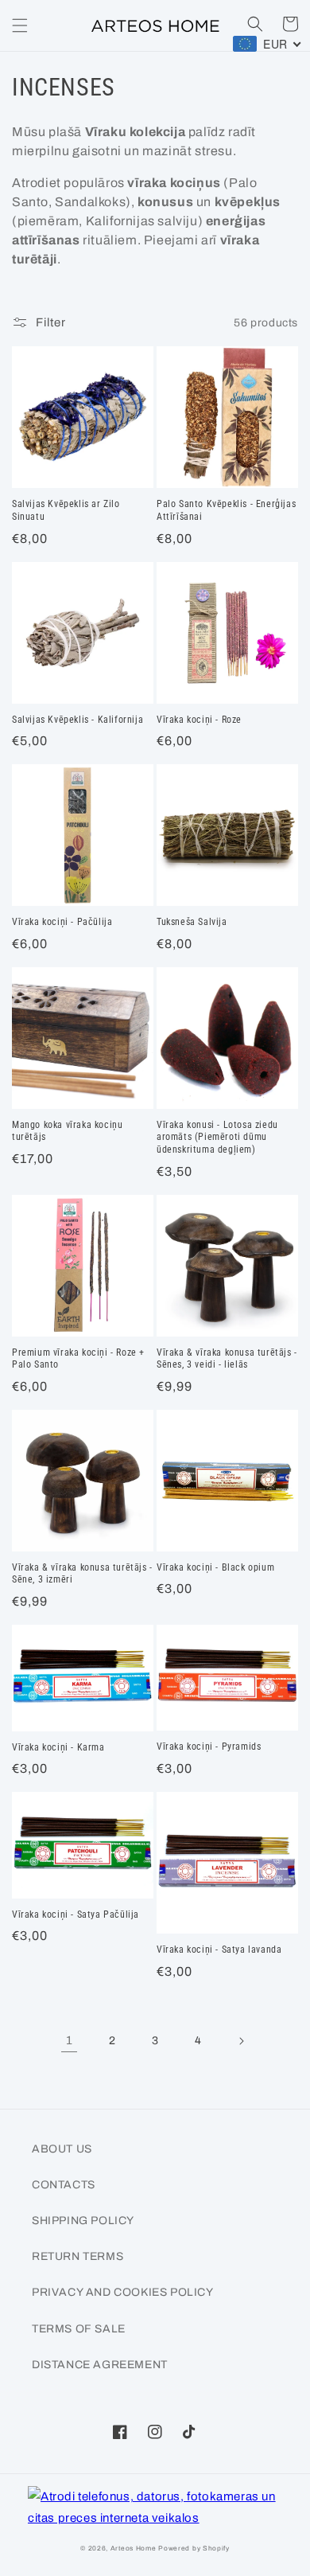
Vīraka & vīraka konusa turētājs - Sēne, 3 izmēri (82, 1574)
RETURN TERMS (77, 2256)
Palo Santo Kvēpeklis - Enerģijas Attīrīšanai (226, 510)
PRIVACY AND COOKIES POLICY (123, 2292)
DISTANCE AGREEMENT (100, 2365)
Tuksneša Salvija (192, 922)
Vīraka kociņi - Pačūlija (62, 922)
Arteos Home (134, 2549)
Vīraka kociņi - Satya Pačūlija (76, 1914)
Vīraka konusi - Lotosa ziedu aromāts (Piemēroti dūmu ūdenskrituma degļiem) (217, 1137)
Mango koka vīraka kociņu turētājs (67, 1131)
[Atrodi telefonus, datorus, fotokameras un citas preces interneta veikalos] (155, 2508)
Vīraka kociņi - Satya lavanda (219, 1950)
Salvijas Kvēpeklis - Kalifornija (77, 720)
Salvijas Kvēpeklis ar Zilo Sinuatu (66, 510)
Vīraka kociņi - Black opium (215, 1567)
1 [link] (70, 2040)
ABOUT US (62, 2149)
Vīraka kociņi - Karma (58, 1747)
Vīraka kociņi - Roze (199, 720)
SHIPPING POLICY (83, 2221)
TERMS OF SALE (79, 2329)
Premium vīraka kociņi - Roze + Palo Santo (78, 1359)
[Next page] (241, 2041)
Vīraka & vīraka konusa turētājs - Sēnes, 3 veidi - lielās (227, 1359)
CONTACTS (64, 2185)
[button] (20, 25)
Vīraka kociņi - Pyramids (209, 1747)
